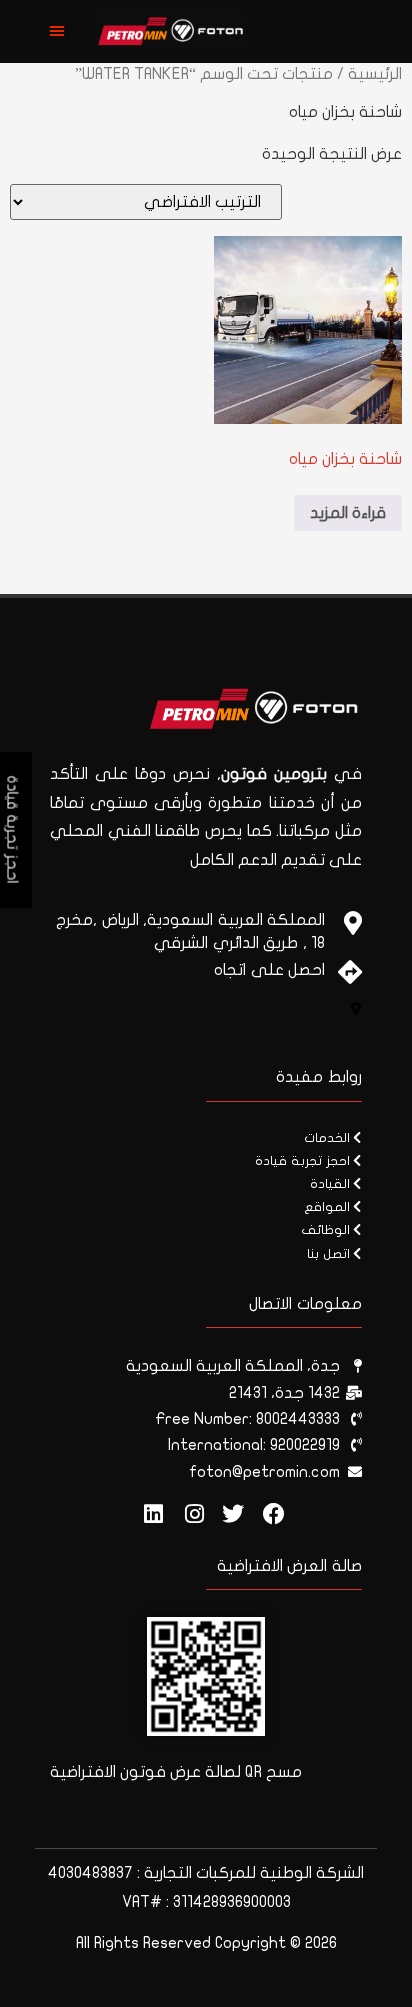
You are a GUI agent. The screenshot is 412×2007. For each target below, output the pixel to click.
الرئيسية (375, 74)
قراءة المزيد (348, 513)
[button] (57, 30)
